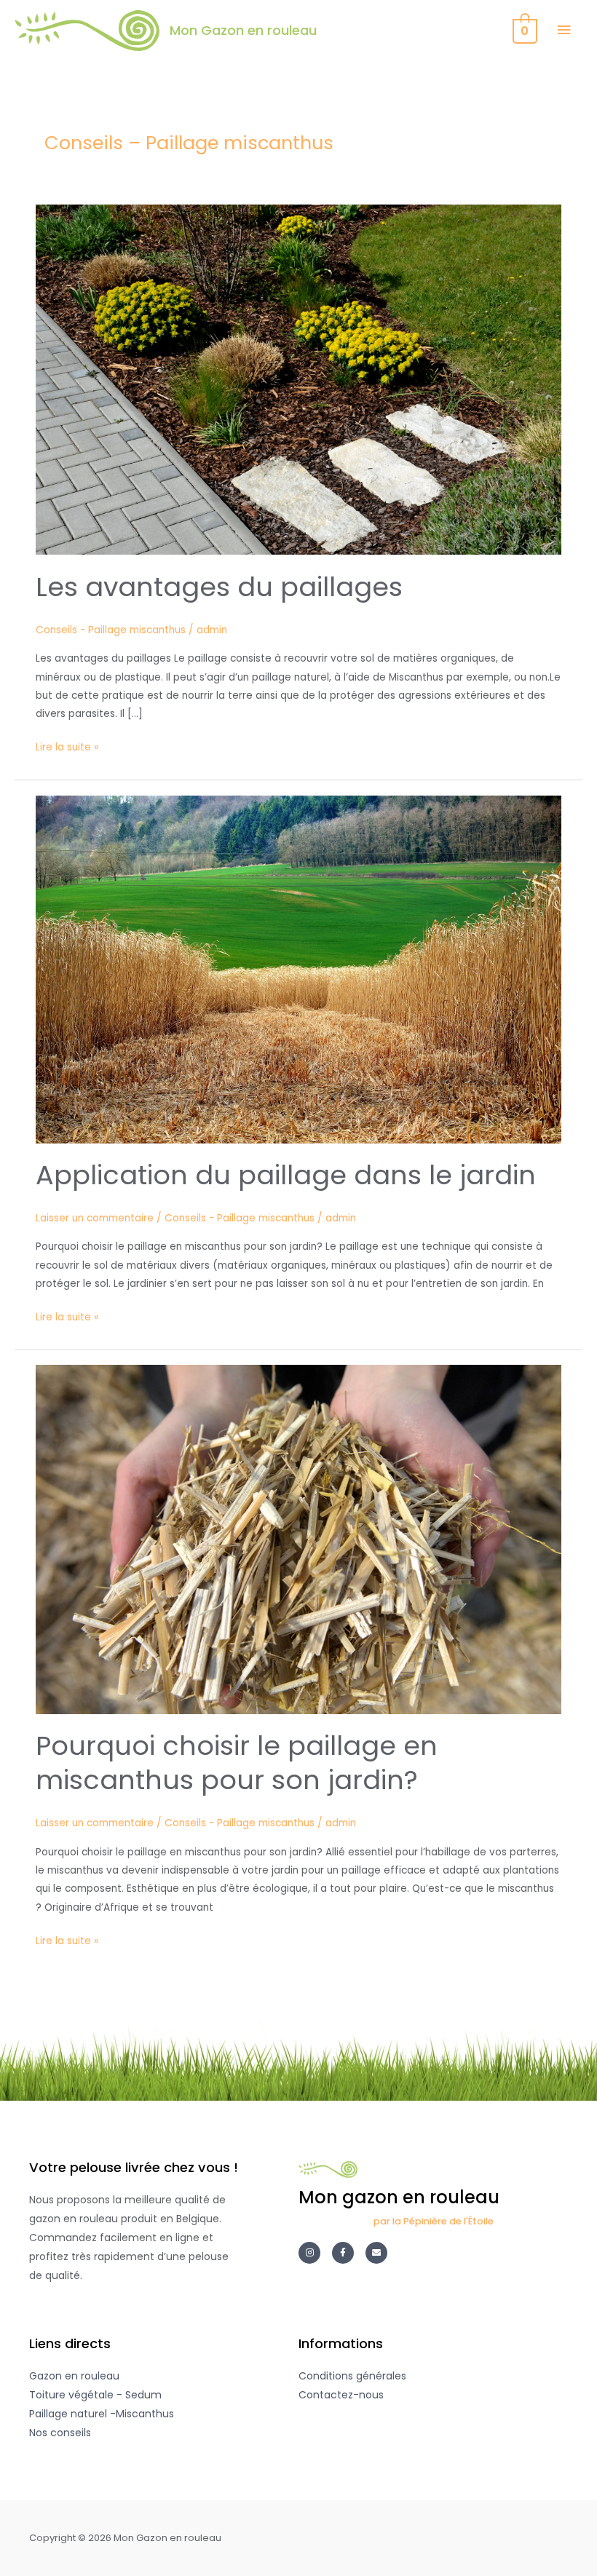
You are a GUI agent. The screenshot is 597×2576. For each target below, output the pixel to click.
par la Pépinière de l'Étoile (434, 2221)
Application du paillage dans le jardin (286, 1175)
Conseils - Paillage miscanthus (111, 630)
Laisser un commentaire (95, 1218)
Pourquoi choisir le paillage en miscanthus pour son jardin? (237, 1763)
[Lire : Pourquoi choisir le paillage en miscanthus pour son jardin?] (298, 1539)
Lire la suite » (67, 746)
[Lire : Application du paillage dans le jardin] (298, 968)
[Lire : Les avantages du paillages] (298, 379)
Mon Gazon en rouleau (243, 30)
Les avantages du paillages (219, 587)
